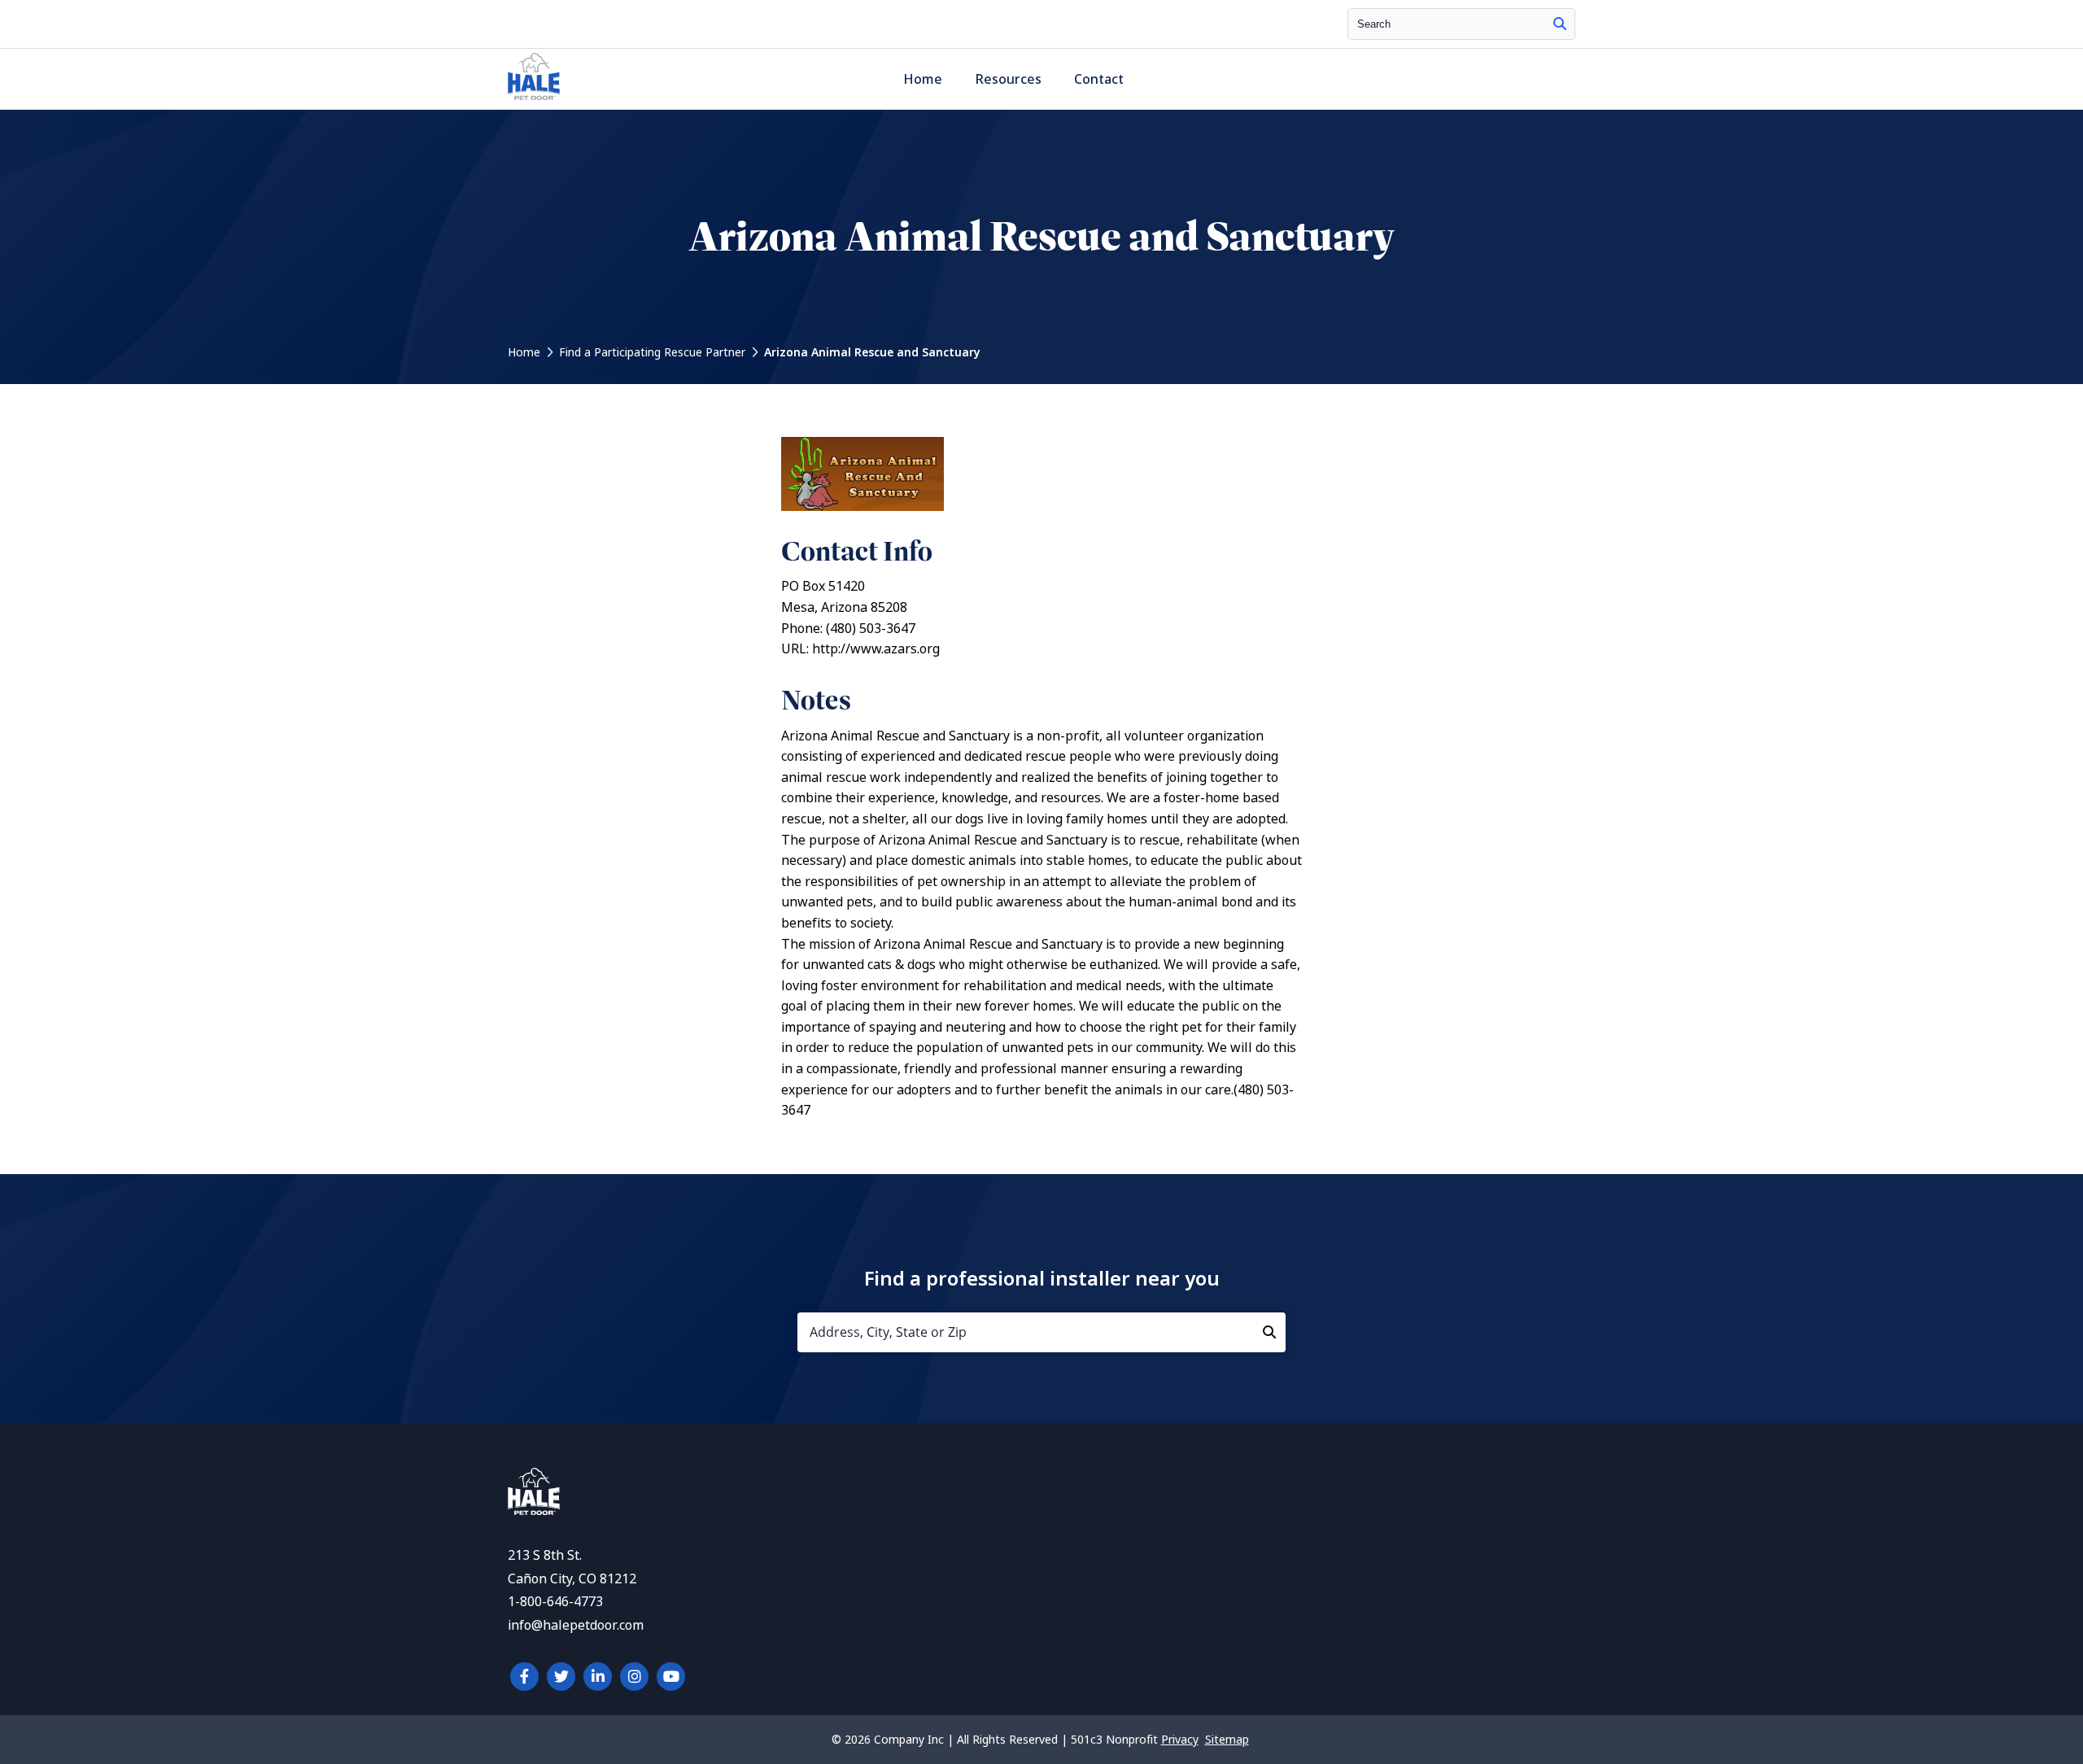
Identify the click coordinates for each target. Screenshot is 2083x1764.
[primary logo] (534, 100)
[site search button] (1560, 24)
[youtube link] (671, 1677)
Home (923, 79)
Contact (1099, 79)
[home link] (534, 1511)
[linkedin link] (598, 1677)
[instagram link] (634, 1677)
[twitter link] (561, 1677)
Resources (1008, 79)
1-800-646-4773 (555, 1602)
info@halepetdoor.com (576, 1625)
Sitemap (1227, 1740)
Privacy (1180, 1740)
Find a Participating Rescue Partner (652, 352)
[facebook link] (524, 1677)
